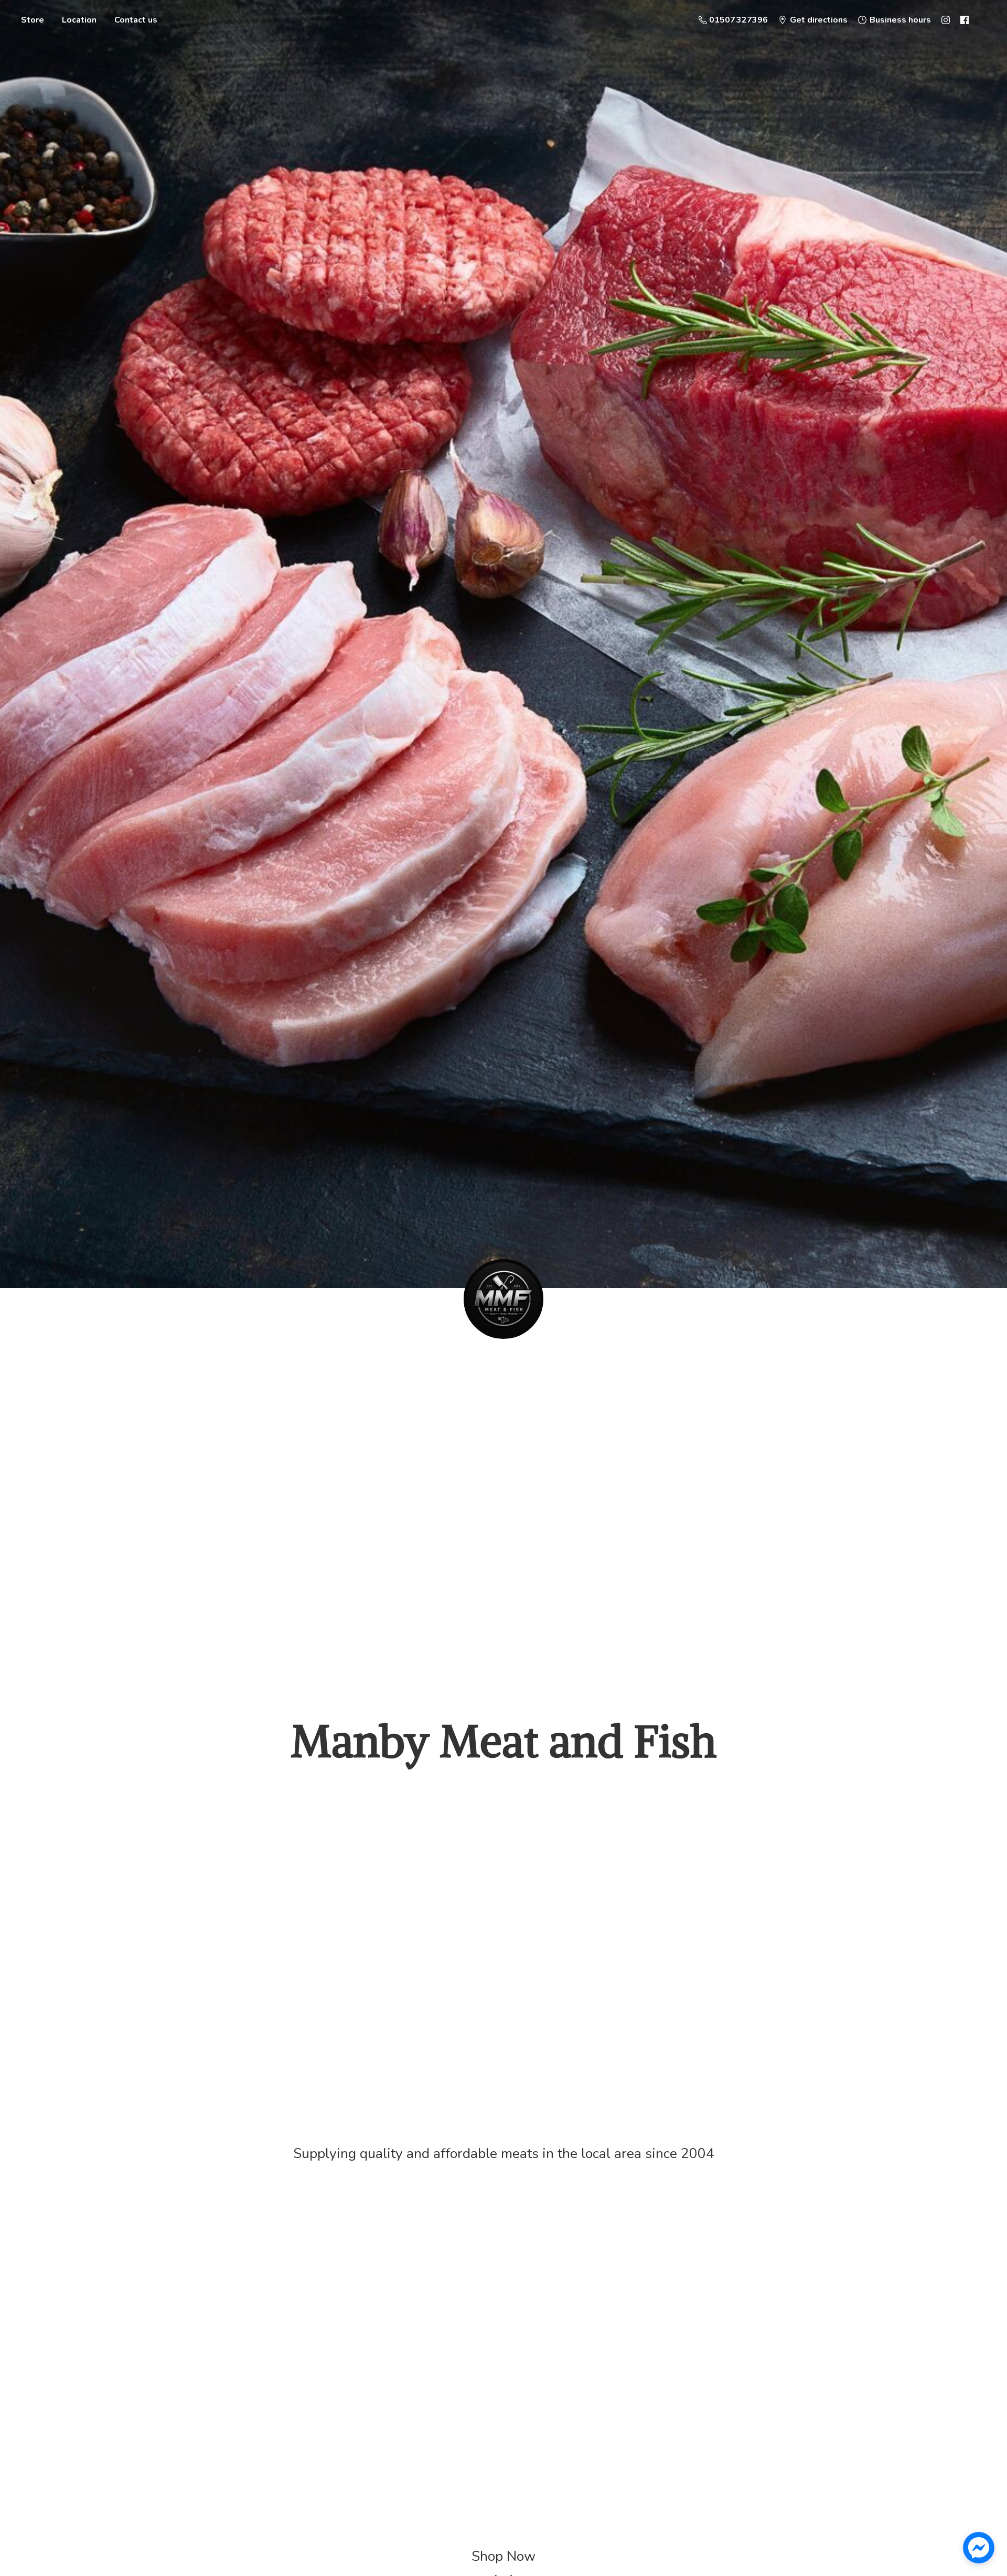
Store (33, 20)
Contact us (136, 20)
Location (79, 20)
